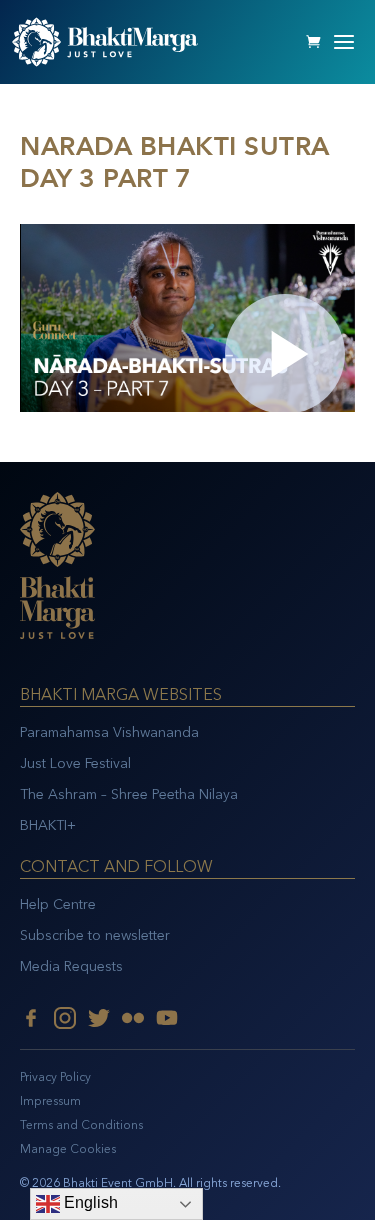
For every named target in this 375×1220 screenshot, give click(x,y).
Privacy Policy (55, 1077)
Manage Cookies (68, 1149)
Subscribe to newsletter (95, 935)
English (89, 1202)
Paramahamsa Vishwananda (109, 732)
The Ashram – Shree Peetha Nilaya (129, 794)
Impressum (50, 1101)
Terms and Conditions (81, 1125)
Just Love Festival (75, 763)
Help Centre (58, 904)
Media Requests (71, 966)
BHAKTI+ (48, 825)
